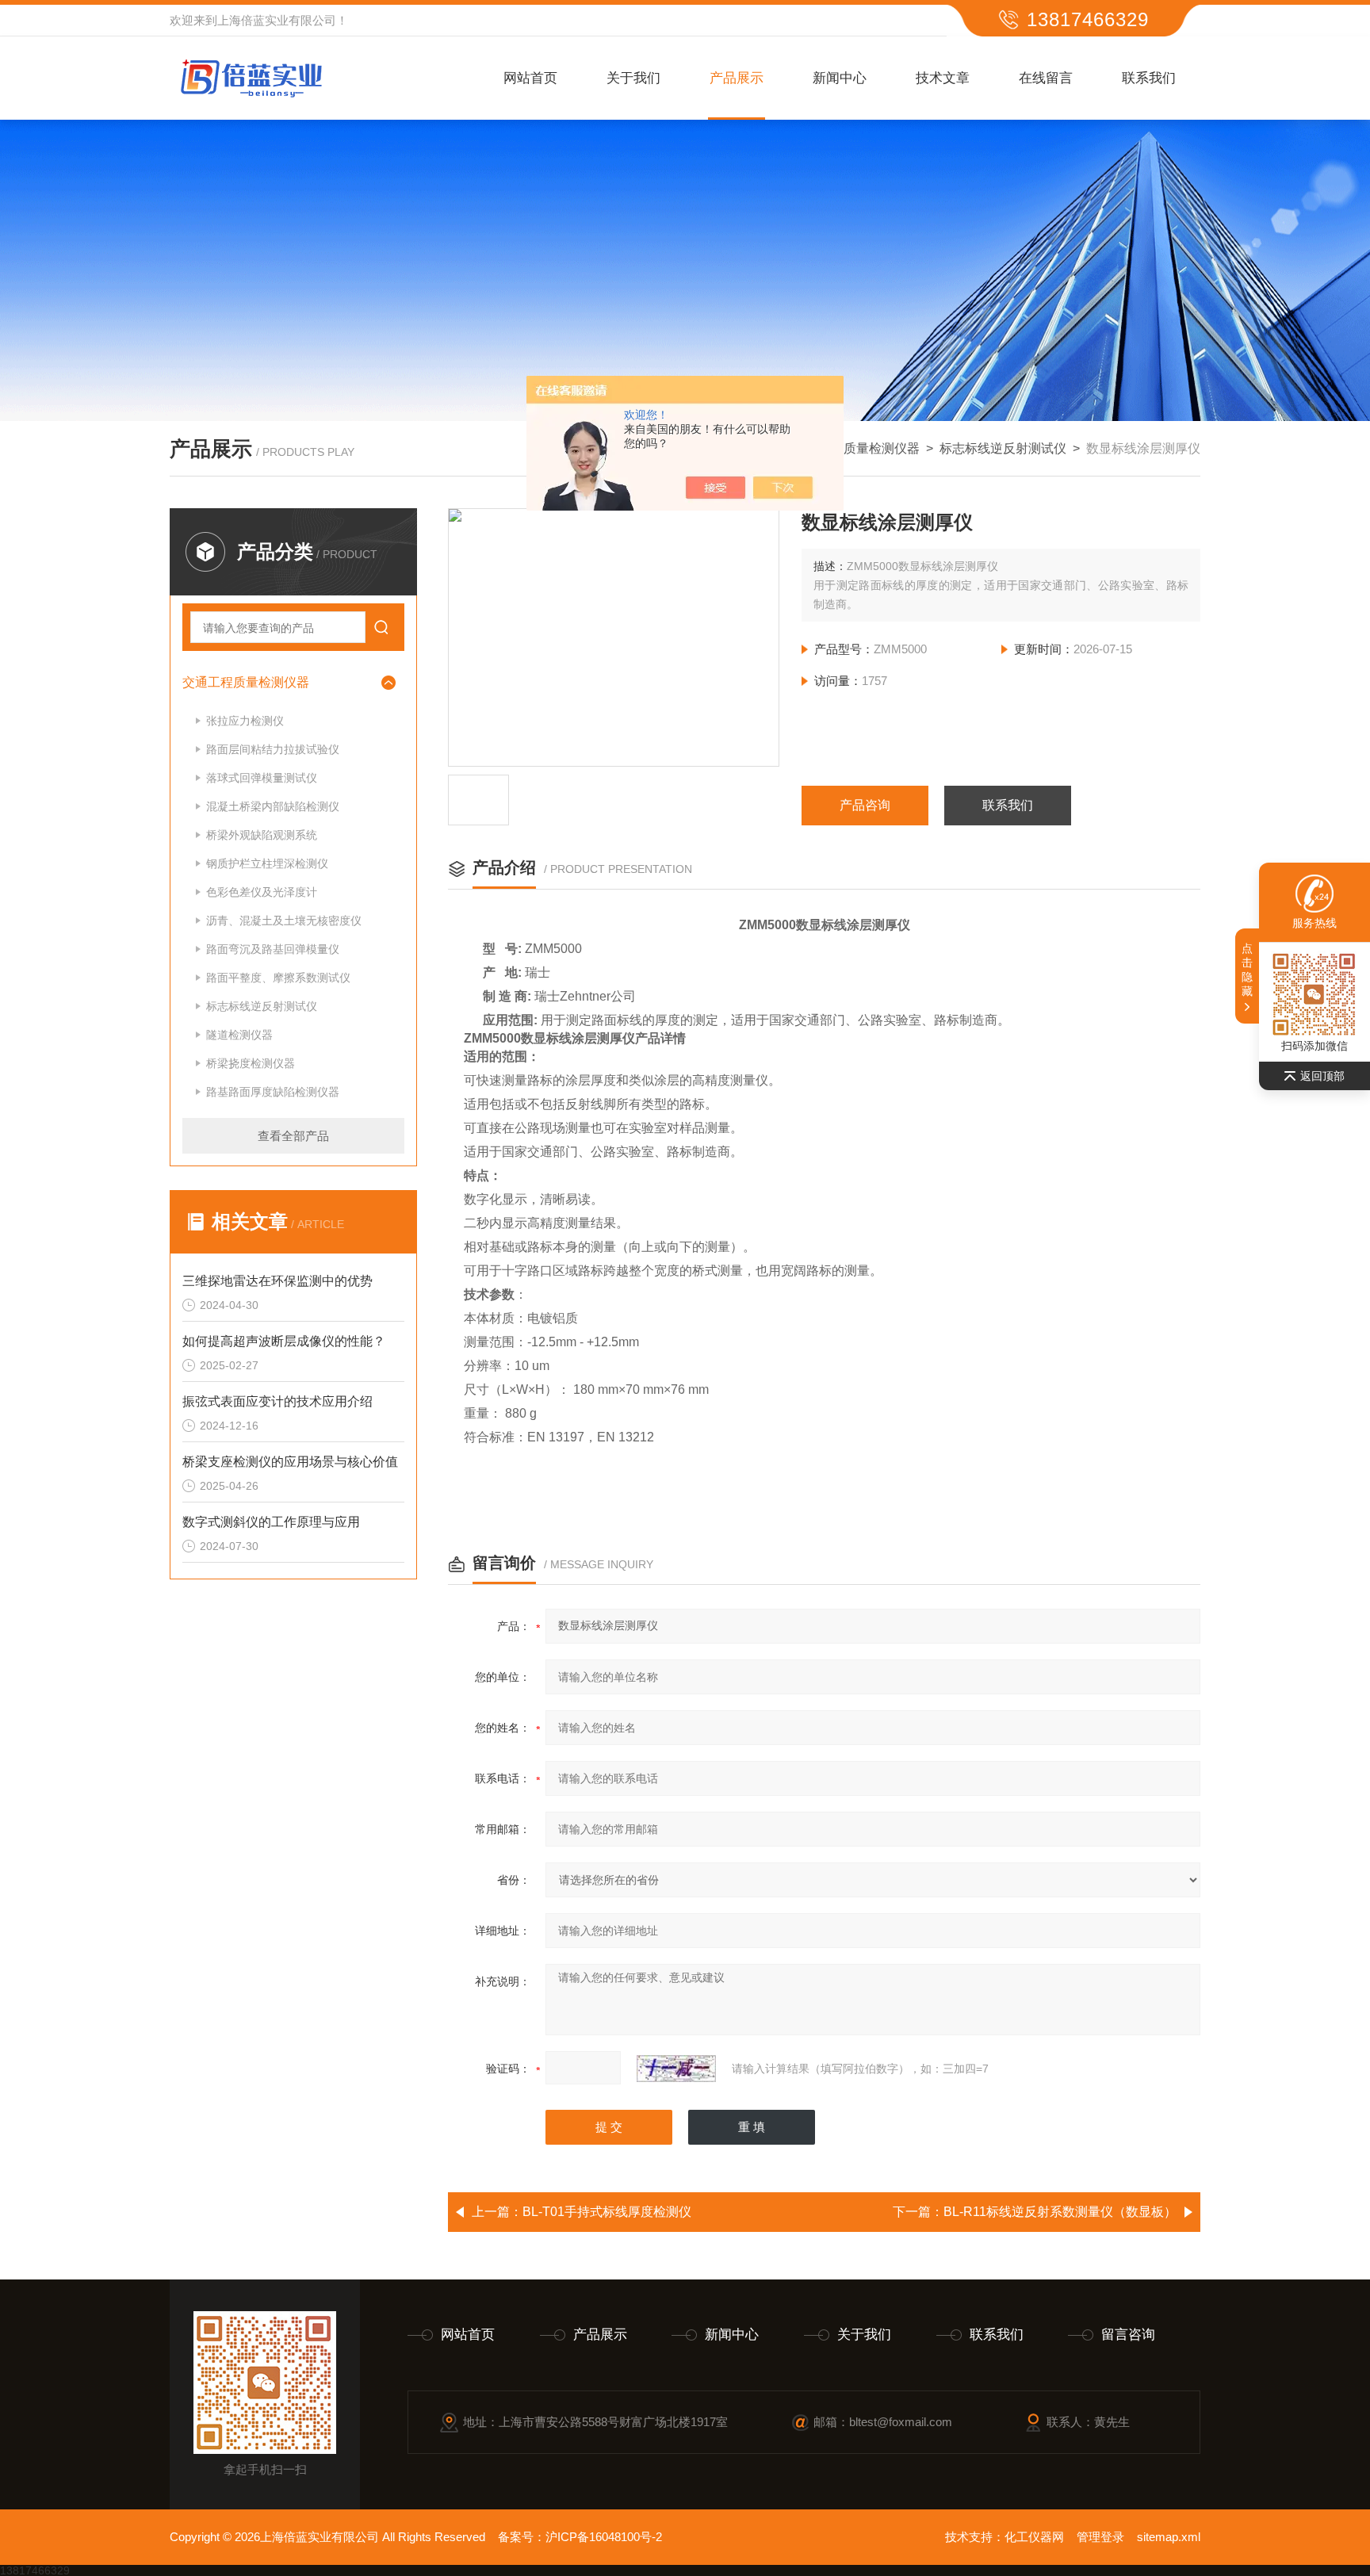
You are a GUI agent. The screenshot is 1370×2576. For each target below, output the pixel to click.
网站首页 (530, 78)
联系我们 (1149, 78)
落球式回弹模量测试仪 (262, 778)
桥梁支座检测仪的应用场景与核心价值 (290, 1462)
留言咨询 (1128, 2335)
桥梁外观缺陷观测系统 (262, 835)
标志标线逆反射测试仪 (1003, 448)
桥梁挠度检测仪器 (251, 1063)
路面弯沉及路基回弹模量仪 (273, 949)
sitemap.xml (1169, 2537)
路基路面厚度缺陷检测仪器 (273, 1092)
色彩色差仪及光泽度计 (262, 892)
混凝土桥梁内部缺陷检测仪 (273, 806)
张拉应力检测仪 (245, 721)
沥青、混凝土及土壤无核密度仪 (284, 921)
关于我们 (633, 78)
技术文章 (943, 78)
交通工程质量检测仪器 (856, 448)
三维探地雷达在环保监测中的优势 (277, 1281)
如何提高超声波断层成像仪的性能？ (284, 1341)
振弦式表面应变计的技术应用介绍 (277, 1401)
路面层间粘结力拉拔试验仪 (273, 749)
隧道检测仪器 (239, 1035)
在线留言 (1046, 78)
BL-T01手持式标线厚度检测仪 (607, 2212)
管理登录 (1100, 2537)
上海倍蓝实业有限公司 (277, 20)
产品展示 (737, 78)
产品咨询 (865, 805)
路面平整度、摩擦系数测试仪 (278, 978)
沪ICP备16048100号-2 (604, 2537)
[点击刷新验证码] (676, 2069)
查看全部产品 (293, 1136)
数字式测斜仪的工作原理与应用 (271, 1522)
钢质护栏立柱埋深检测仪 (267, 863)
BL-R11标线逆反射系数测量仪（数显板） (1060, 2212)
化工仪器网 (1034, 2537)
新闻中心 (840, 78)
